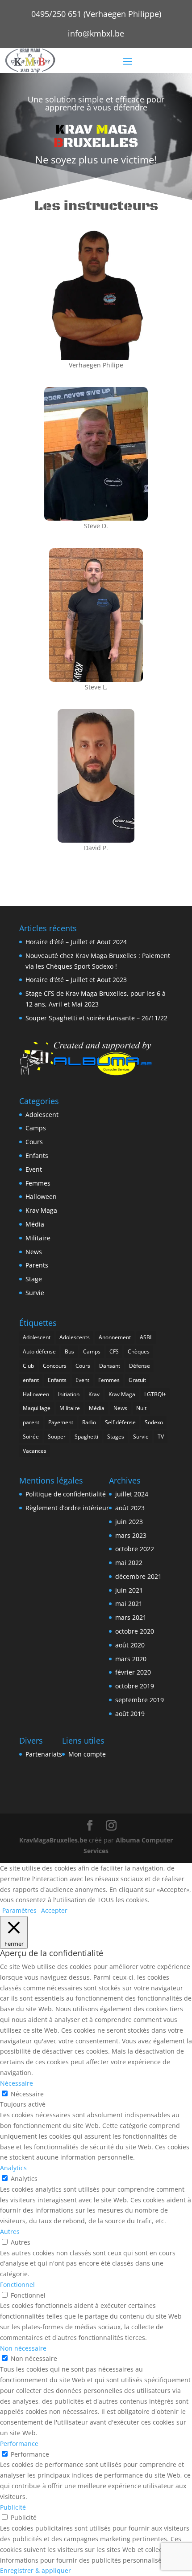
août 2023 (130, 1508)
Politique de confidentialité (66, 1494)
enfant (31, 1380)
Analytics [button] (13, 2168)
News (34, 1252)
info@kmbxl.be (96, 33)
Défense (140, 1366)
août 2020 (130, 1645)
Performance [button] (19, 2444)
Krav (94, 1394)
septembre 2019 (140, 1700)
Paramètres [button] (19, 1910)
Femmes (38, 1183)
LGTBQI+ (155, 1394)
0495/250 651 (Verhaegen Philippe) (96, 14)
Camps (36, 1128)
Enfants (37, 1156)
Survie (35, 1293)
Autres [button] (10, 2232)
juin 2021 (129, 1590)
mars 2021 (131, 1617)
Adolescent (42, 1115)
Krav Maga (41, 1210)
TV (161, 1437)
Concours (55, 1366)
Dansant (110, 1366)
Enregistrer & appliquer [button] (35, 2570)
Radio (89, 1422)
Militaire (38, 1238)
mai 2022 (129, 1563)
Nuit (141, 1408)
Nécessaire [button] (17, 2083)
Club (28, 1366)
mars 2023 (131, 1535)
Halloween (41, 1196)
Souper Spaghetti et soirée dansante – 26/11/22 (96, 1018)
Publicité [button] (13, 2507)
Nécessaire (27, 2094)
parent (31, 1422)
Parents (37, 1265)
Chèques (139, 1351)
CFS (114, 1351)
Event (34, 1169)
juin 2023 (129, 1522)
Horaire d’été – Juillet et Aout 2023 (76, 980)
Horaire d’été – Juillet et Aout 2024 (76, 942)
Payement (61, 1422)
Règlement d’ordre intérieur (67, 1508)
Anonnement (115, 1337)
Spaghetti (86, 1437)
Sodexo (154, 1422)
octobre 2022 (135, 1549)
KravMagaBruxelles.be (53, 1840)
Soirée (31, 1437)
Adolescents (75, 1337)
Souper (57, 1437)
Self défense (120, 1422)
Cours (34, 1142)
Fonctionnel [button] (17, 2285)
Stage (34, 1279)
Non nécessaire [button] (23, 2348)
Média (35, 1224)
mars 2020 (131, 1659)
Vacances (35, 1451)
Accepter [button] (54, 1910)
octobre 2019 (135, 1686)
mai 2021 (129, 1604)
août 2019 (130, 1714)
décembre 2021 (138, 1576)
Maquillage (37, 1408)
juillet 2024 (132, 1494)
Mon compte (87, 1754)
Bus (69, 1351)
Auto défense (39, 1351)
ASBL (146, 1337)
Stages (116, 1437)
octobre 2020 (135, 1631)
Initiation (69, 1394)
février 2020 (133, 1672)
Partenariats (44, 1754)
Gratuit (137, 1380)
